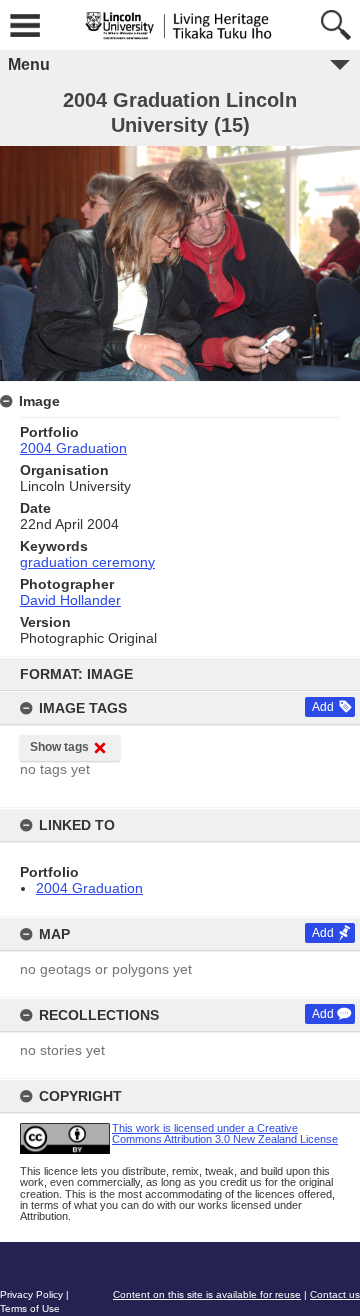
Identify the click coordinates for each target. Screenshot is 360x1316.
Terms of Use (30, 1308)
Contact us (335, 1294)
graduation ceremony (87, 562)
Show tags (59, 747)
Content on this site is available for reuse (207, 1294)
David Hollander (70, 600)
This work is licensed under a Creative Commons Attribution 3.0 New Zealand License (225, 1133)
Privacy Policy (31, 1294)
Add (323, 707)
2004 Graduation (89, 888)
